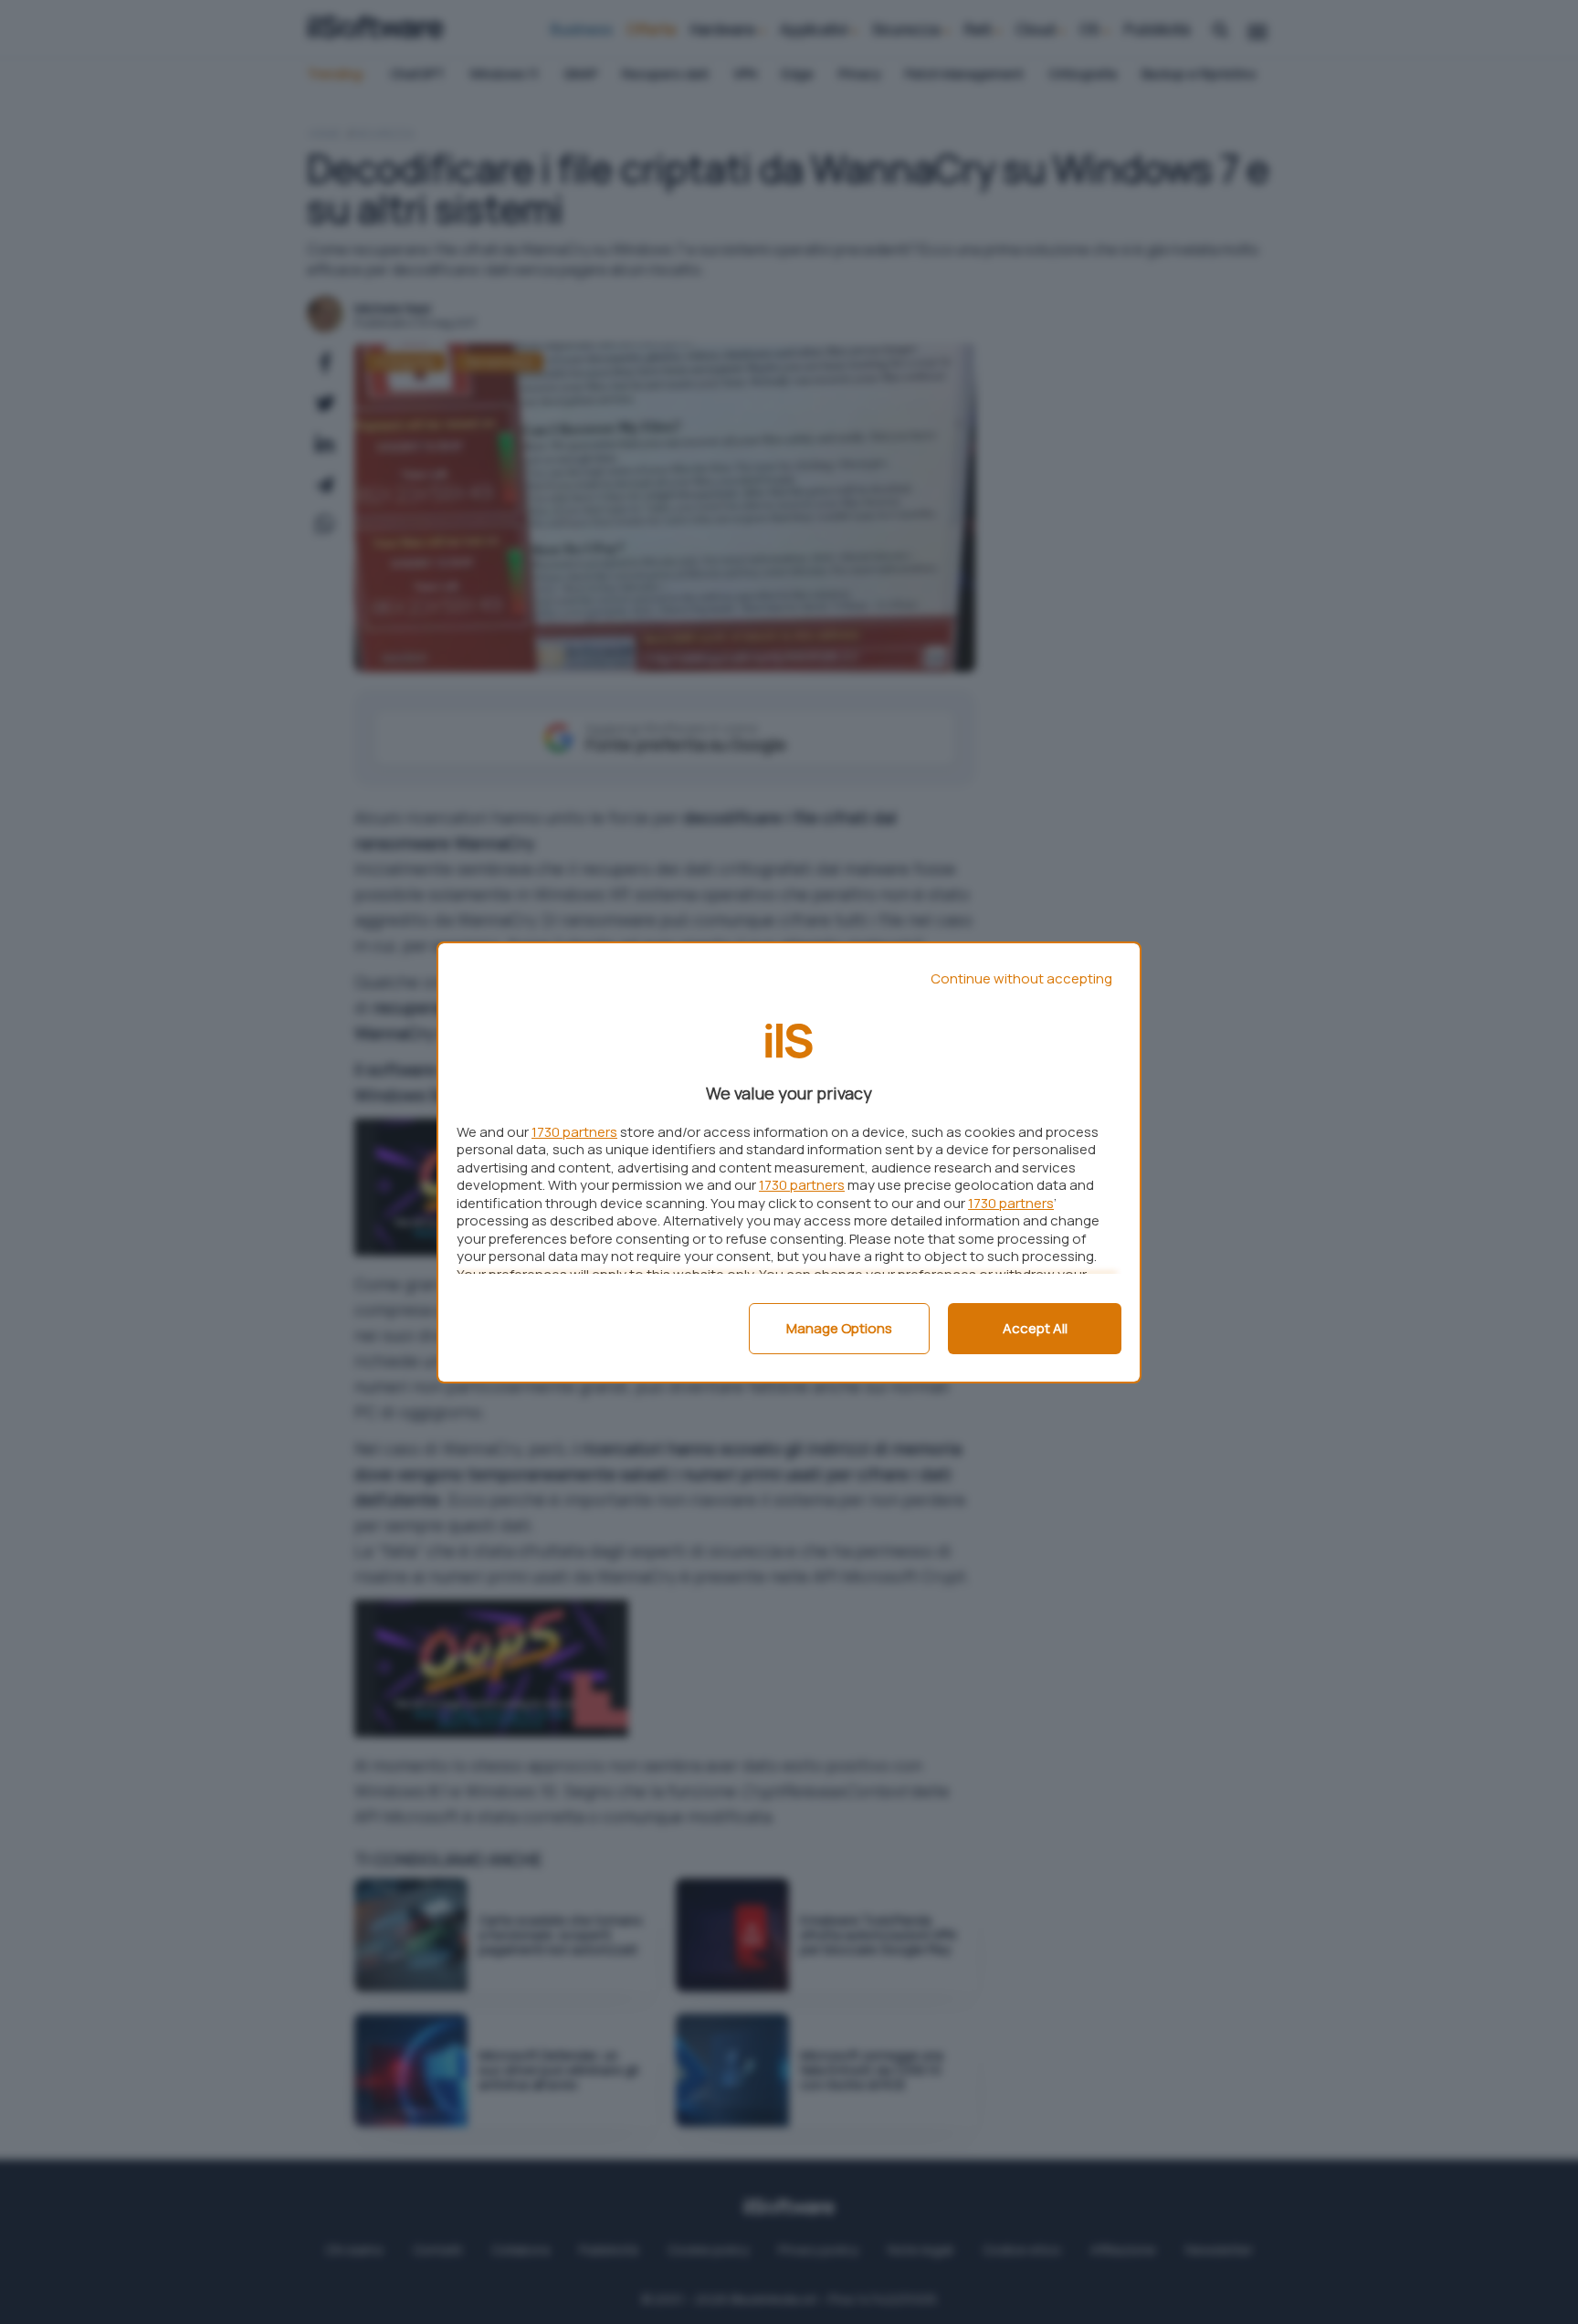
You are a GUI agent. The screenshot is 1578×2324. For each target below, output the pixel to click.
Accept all (1035, 1328)
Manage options (839, 1328)
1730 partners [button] (574, 1132)
